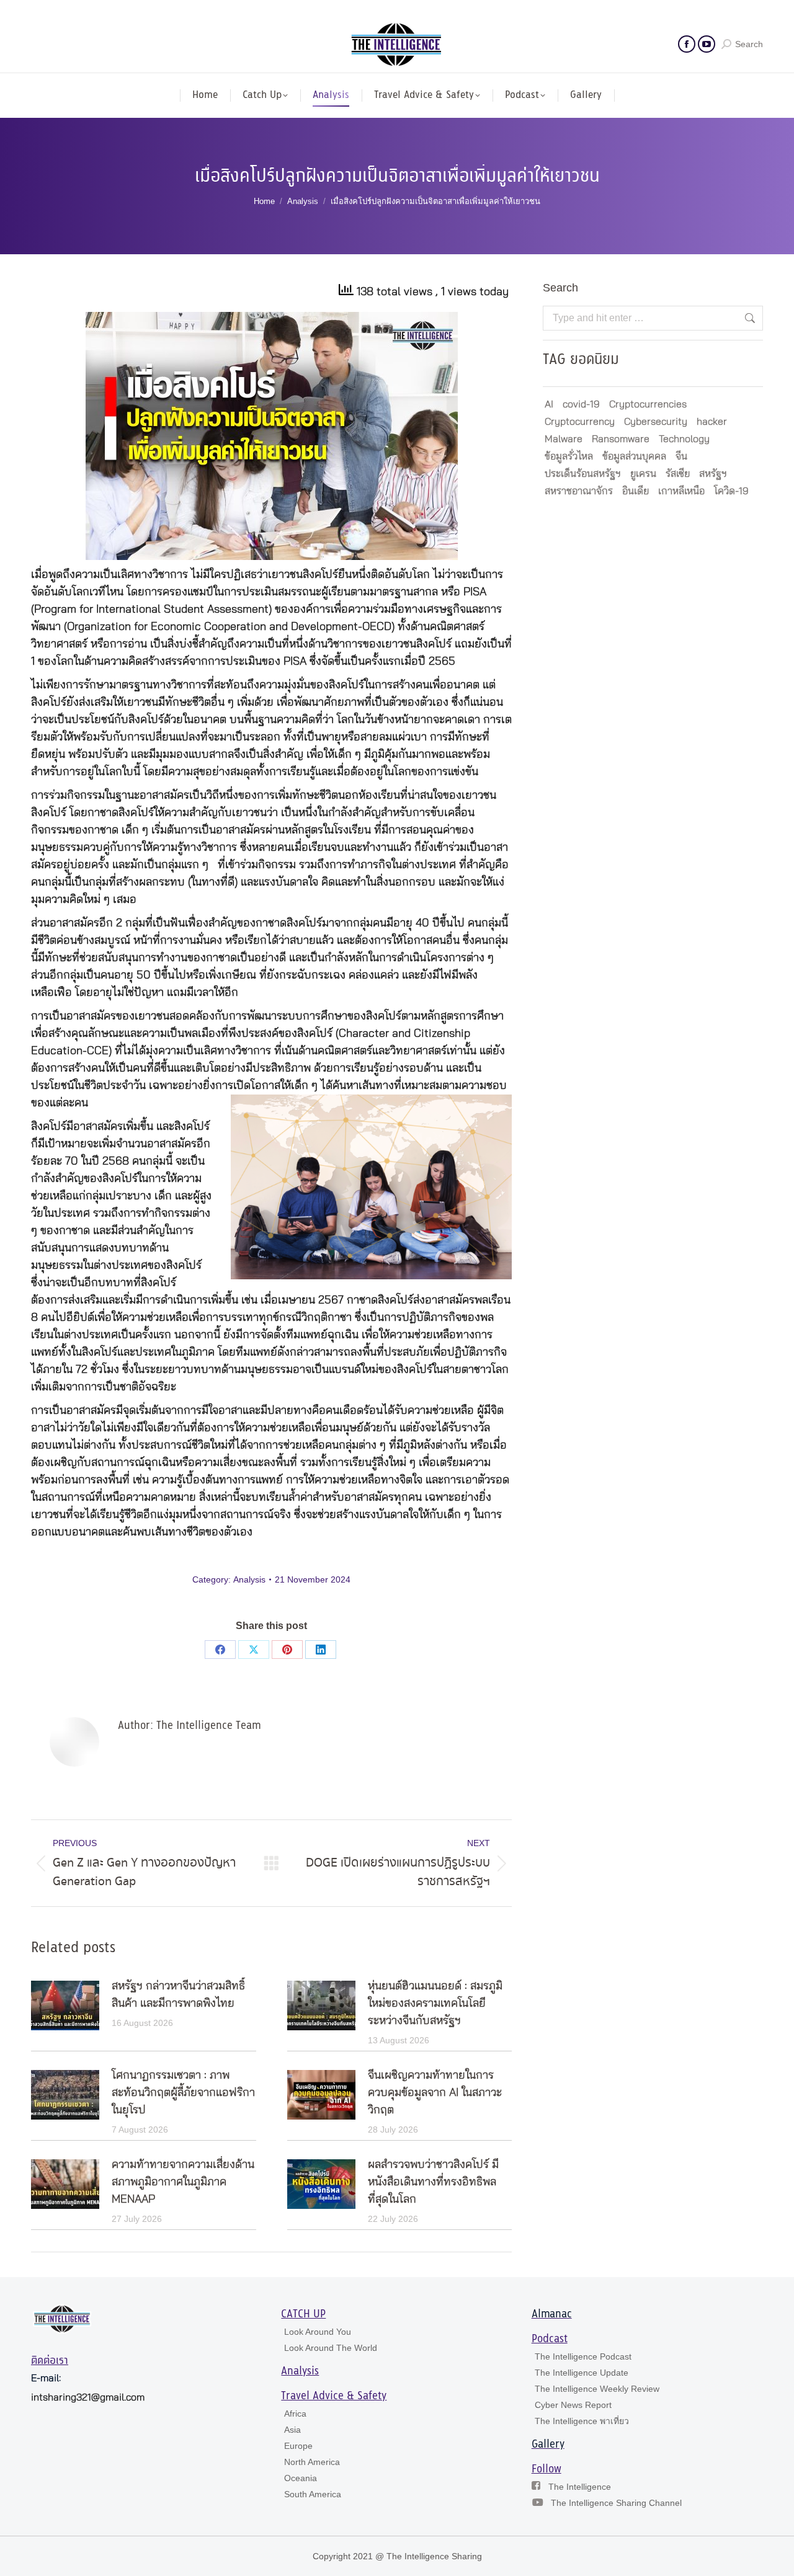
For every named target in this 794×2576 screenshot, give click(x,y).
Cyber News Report (573, 2405)
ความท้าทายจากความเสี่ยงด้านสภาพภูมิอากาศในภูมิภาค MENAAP (183, 2182)
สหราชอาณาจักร (579, 491)
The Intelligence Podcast (583, 2356)
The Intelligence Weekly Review (597, 2389)
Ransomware (621, 439)
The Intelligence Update (582, 2373)
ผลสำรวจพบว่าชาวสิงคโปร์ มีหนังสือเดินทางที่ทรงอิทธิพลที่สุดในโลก (433, 2182)
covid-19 (581, 404)
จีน (681, 456)
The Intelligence (580, 2487)
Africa (295, 2414)
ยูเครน (643, 474)
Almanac (552, 2314)
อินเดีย (636, 491)
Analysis (249, 1579)
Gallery (548, 2445)
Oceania (301, 2478)
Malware (564, 439)
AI (549, 404)
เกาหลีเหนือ (681, 491)
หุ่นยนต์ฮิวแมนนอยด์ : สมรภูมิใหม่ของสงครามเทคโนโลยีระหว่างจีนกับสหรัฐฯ (435, 2004)
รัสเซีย (678, 474)
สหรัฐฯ (713, 474)
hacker (712, 422)
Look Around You (318, 2332)
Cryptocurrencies (648, 404)
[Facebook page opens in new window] (687, 44)
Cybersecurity (656, 422)
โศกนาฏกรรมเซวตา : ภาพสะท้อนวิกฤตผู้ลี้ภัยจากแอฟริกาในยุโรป (183, 2093)
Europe (298, 2446)
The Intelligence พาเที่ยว (582, 2421)
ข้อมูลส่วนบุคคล (634, 456)
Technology (684, 439)
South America (313, 2494)
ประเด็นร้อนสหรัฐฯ (583, 474)
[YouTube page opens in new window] (707, 44)
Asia (292, 2430)
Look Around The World (331, 2348)
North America (312, 2462)
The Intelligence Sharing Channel (616, 2503)
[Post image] (65, 2005)
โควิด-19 (731, 491)
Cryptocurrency (580, 422)
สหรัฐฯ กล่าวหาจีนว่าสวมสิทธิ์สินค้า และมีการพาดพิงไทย (178, 1995)
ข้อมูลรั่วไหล (569, 456)
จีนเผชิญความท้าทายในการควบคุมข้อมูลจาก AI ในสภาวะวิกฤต (435, 2093)
